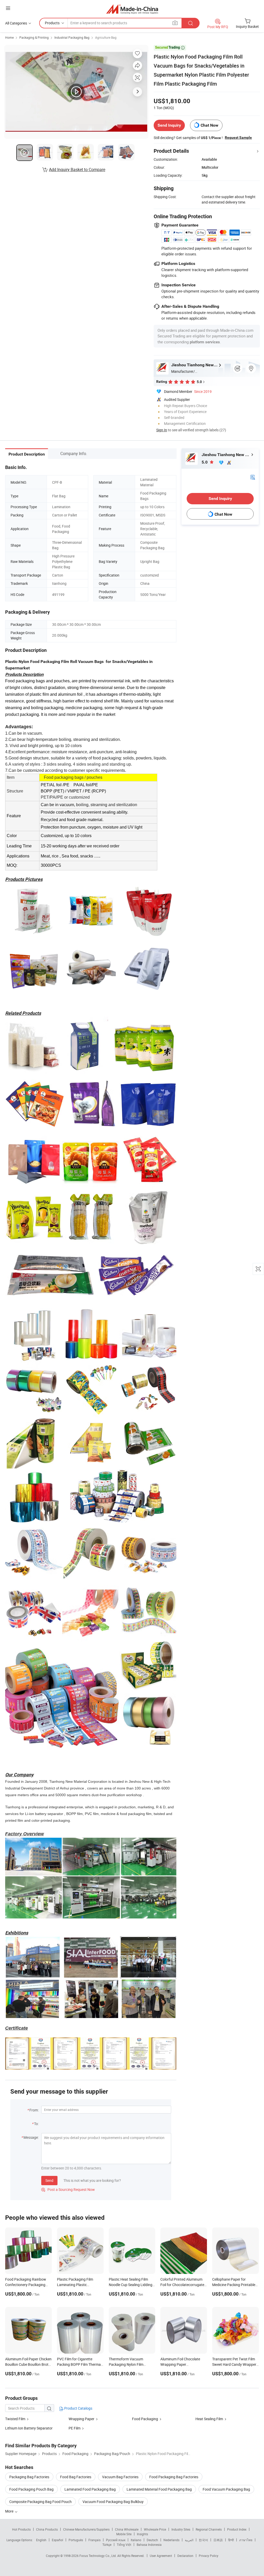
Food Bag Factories (76, 2477)
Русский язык (116, 2540)
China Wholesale (127, 2529)
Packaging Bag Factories (29, 2477)
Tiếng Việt (124, 2545)
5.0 (205, 462)
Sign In (162, 430)
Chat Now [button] (209, 125)
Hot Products (21, 2529)
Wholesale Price (155, 2529)
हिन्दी (231, 2540)
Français (94, 2540)
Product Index (237, 2529)
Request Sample (238, 137)
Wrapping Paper (81, 2419)
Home (9, 37)
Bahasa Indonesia (149, 2545)
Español (57, 2540)
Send (49, 2180)
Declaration (185, 2556)
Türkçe (107, 2545)
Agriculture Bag (106, 37)
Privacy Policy (209, 2556)
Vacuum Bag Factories (120, 2477)
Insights (142, 2534)
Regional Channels (209, 2529)
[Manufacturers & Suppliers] (132, 9)
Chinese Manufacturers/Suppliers (86, 2529)
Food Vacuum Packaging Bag (226, 2489)
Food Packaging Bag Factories (174, 2477)
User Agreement (161, 2556)
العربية (189, 2540)
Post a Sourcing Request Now (68, 2189)
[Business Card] (253, 477)
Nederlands (171, 2540)
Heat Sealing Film (209, 2419)
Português (76, 2540)
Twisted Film (15, 2419)
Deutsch (152, 2540)
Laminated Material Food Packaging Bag (159, 2489)
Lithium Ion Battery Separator (29, 2428)
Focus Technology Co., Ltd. (98, 2556)
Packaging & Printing (34, 37)
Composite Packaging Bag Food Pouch (40, 2502)
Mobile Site (124, 2534)
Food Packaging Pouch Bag (31, 2489)
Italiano (136, 2540)
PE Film (75, 2428)
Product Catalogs (78, 2408)
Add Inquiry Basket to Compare (77, 169)
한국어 (203, 2540)
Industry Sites (181, 2529)
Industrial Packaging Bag (72, 37)
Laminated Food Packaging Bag (90, 2489)
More (10, 2511)
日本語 (218, 2540)
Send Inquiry (169, 125)
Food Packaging (145, 2419)
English (41, 2540)
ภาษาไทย (246, 2540)
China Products (47, 2529)
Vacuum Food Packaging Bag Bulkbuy (113, 2502)
